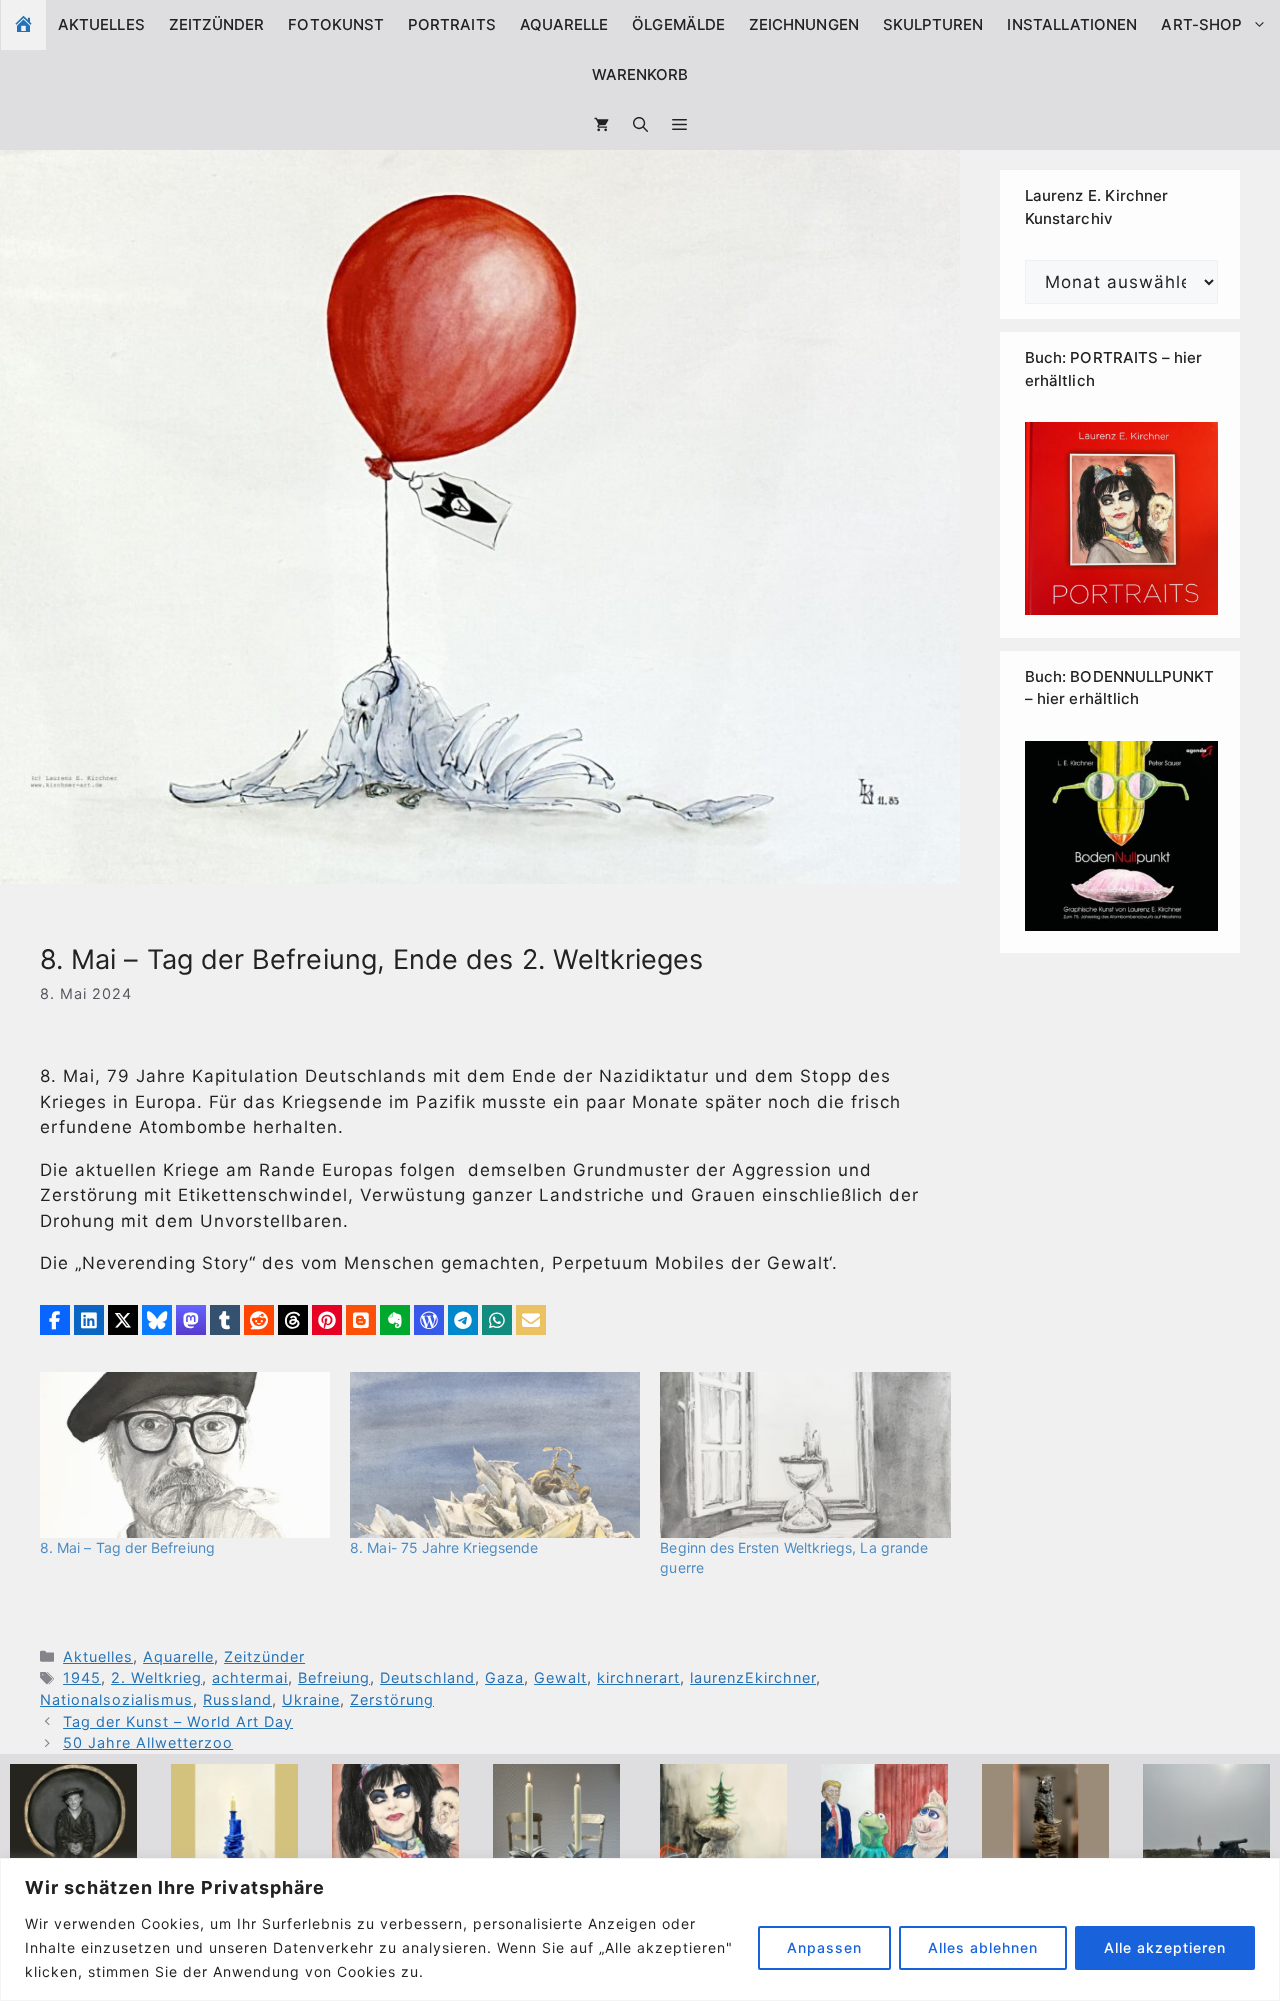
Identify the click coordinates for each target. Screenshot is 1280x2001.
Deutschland (427, 1677)
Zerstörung (392, 1699)
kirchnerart (638, 1677)
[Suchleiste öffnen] (640, 125)
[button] (679, 125)
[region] (640, 1929)
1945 (82, 1677)
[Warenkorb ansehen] (601, 125)
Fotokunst (336, 24)
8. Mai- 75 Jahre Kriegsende (444, 1547)
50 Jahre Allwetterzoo (148, 1742)
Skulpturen (933, 24)
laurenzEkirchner (753, 1677)
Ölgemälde (678, 24)
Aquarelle (564, 24)
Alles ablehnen (983, 1947)
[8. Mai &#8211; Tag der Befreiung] (185, 1455)
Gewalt (560, 1677)
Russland (237, 1699)
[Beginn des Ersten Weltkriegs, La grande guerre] (805, 1455)
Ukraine (311, 1699)
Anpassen (824, 1947)
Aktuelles (101, 24)
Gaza (504, 1677)
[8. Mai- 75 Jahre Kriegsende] (495, 1455)
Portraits (452, 24)
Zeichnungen (804, 24)
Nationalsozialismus (116, 1699)
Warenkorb (640, 74)
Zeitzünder (217, 24)
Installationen (1072, 24)
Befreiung (334, 1677)
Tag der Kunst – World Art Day (178, 1721)
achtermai (250, 1677)
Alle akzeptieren (1165, 1947)
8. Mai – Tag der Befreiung (127, 1547)
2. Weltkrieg (156, 1677)
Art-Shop (1201, 24)
